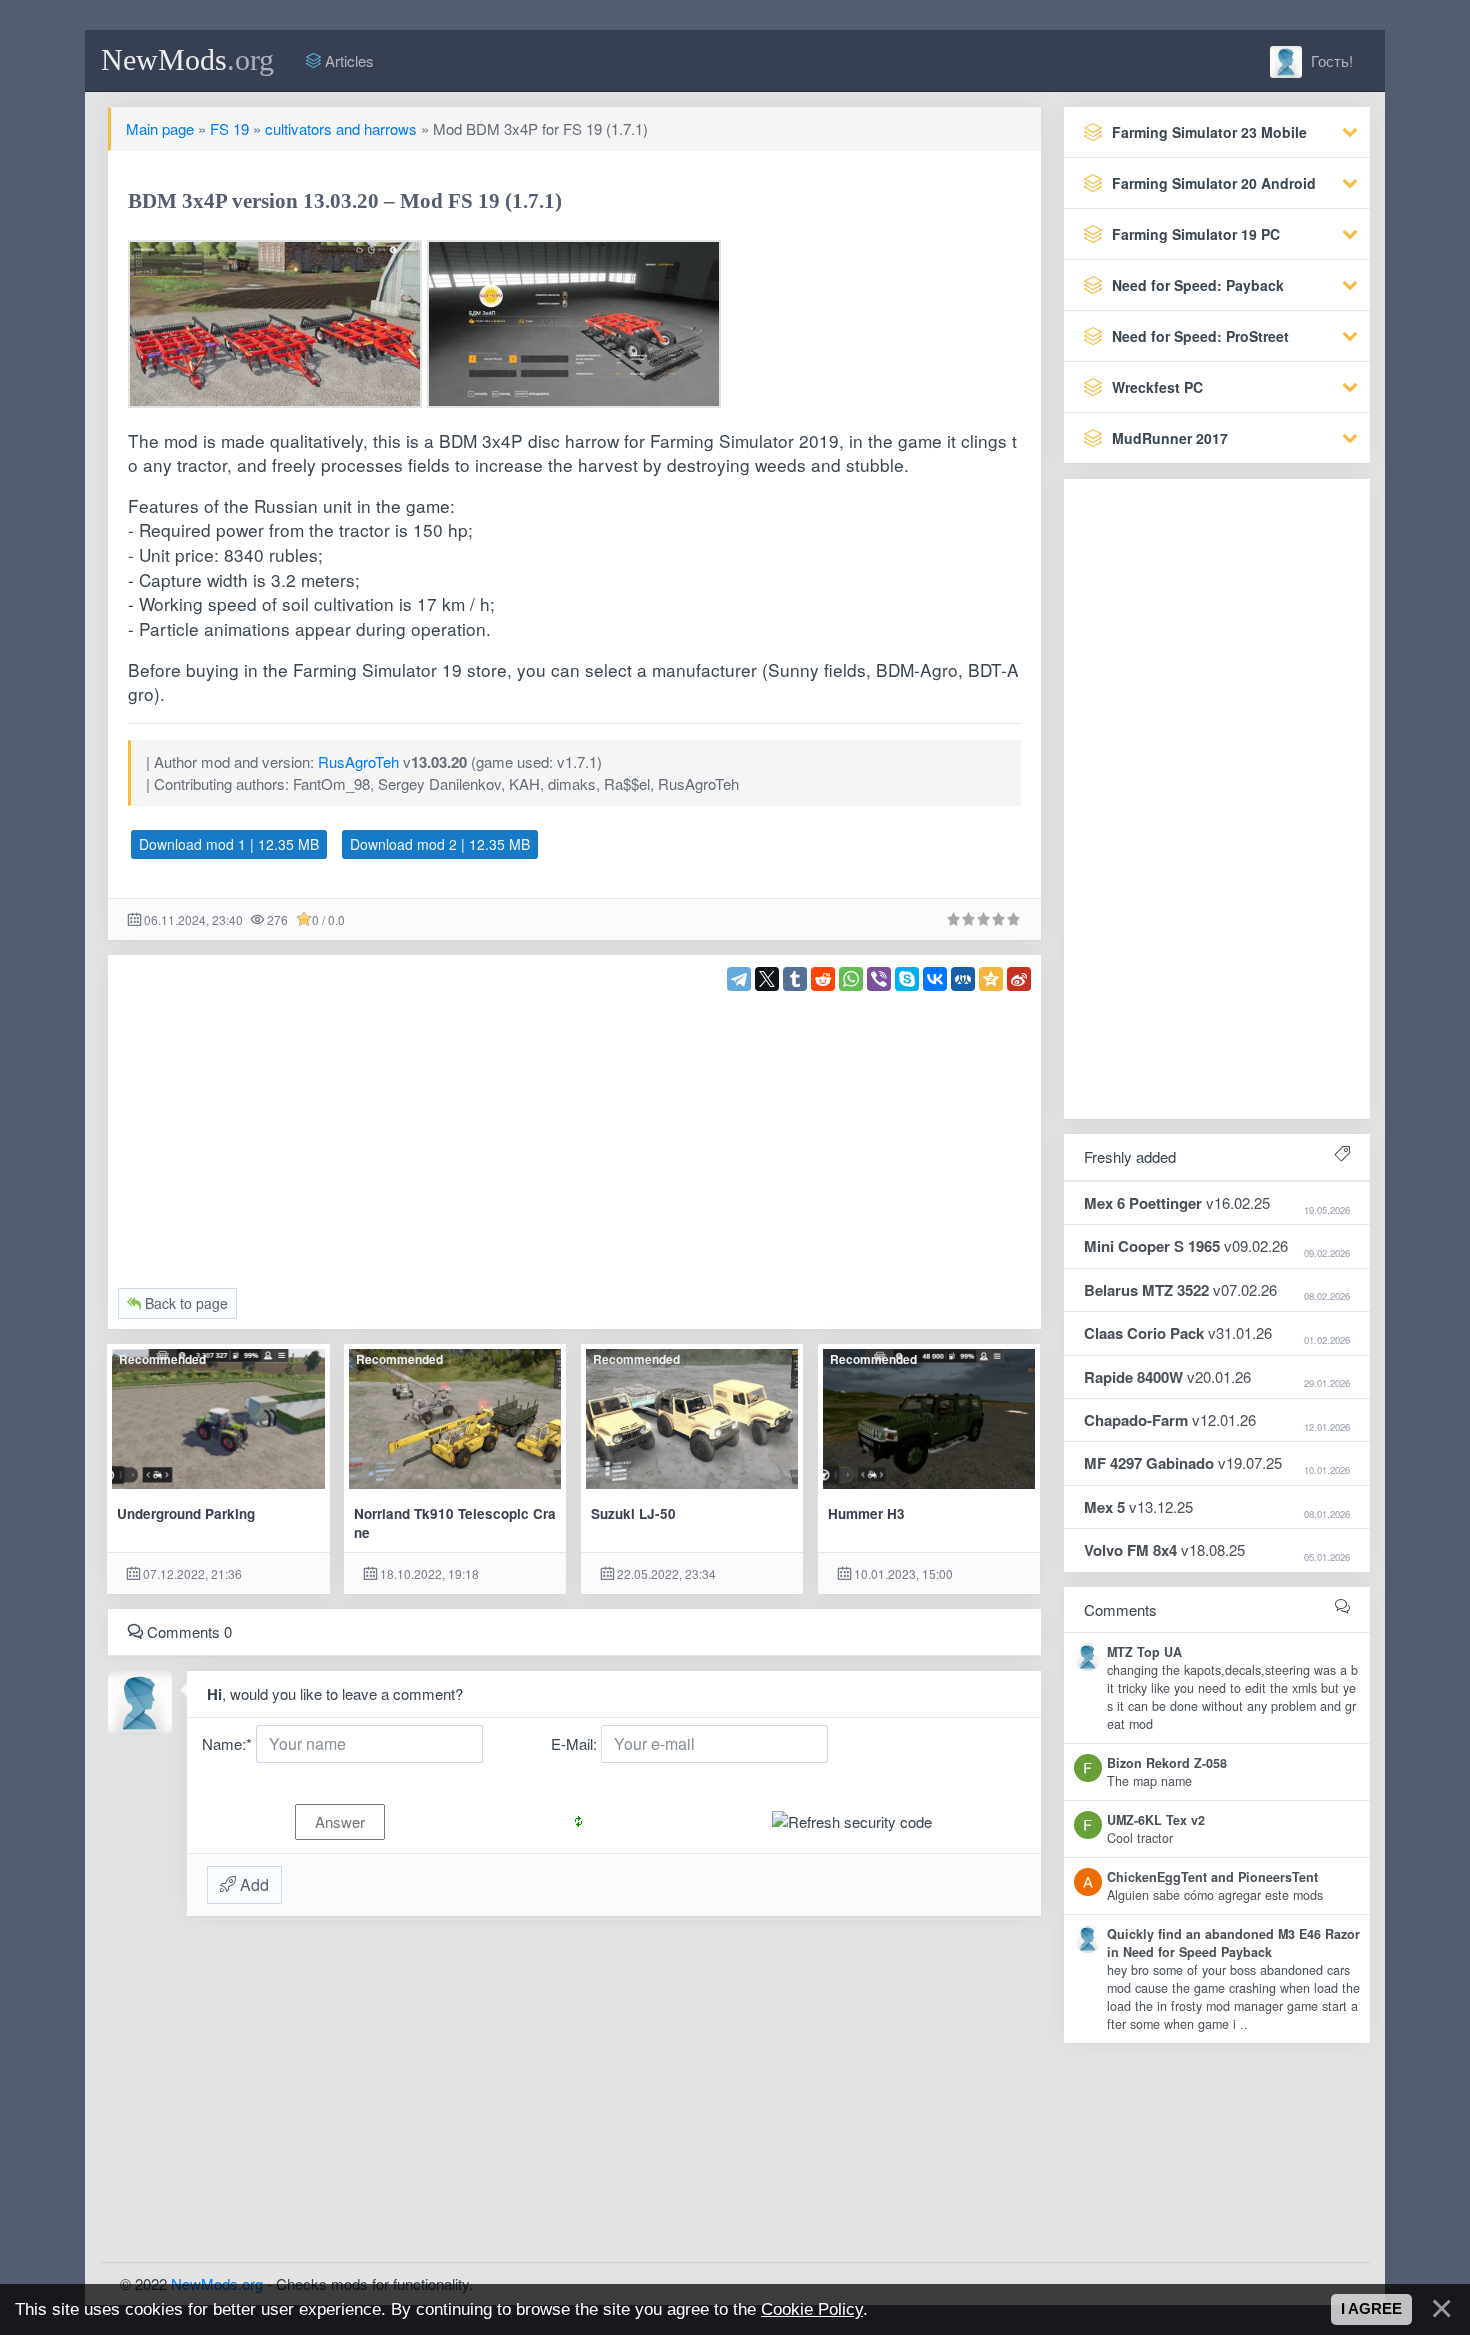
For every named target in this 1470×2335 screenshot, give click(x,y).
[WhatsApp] (851, 979)
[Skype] (907, 979)
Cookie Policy (812, 2309)
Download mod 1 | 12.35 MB (229, 844)
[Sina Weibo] (1019, 979)
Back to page (184, 1303)
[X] (767, 979)
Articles (347, 60)
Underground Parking (186, 1513)
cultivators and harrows (341, 128)
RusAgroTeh (358, 761)
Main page (160, 128)
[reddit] (823, 979)
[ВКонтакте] (935, 979)
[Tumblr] (795, 979)
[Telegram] (739, 979)
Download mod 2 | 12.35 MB (440, 844)
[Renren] (963, 979)
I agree (1371, 2309)
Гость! (1330, 60)
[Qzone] (991, 979)
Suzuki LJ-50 (633, 1513)
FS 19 (229, 128)
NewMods (187, 59)
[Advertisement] (575, 1131)
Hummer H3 (866, 1513)
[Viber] (879, 979)
